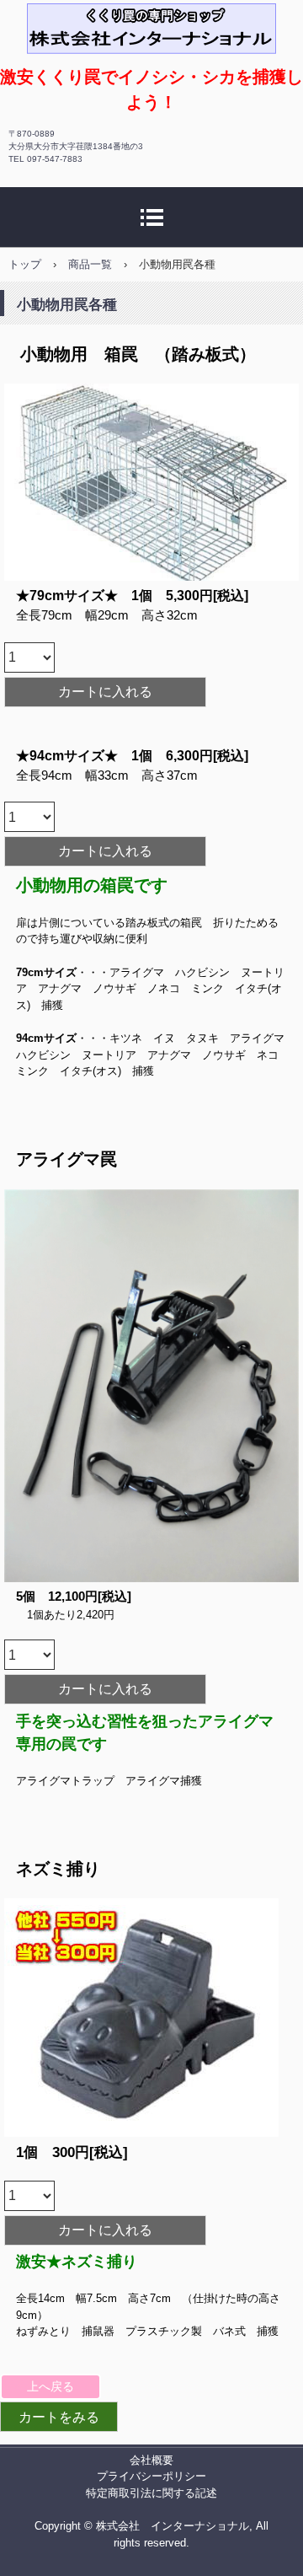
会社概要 (151, 2460)
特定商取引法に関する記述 (151, 2493)
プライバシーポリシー (151, 2476)
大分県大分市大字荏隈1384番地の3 (76, 146)
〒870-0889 (32, 134)
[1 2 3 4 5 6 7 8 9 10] (29, 657)
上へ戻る (50, 2386)
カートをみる (59, 2417)
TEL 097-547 (45, 159)
